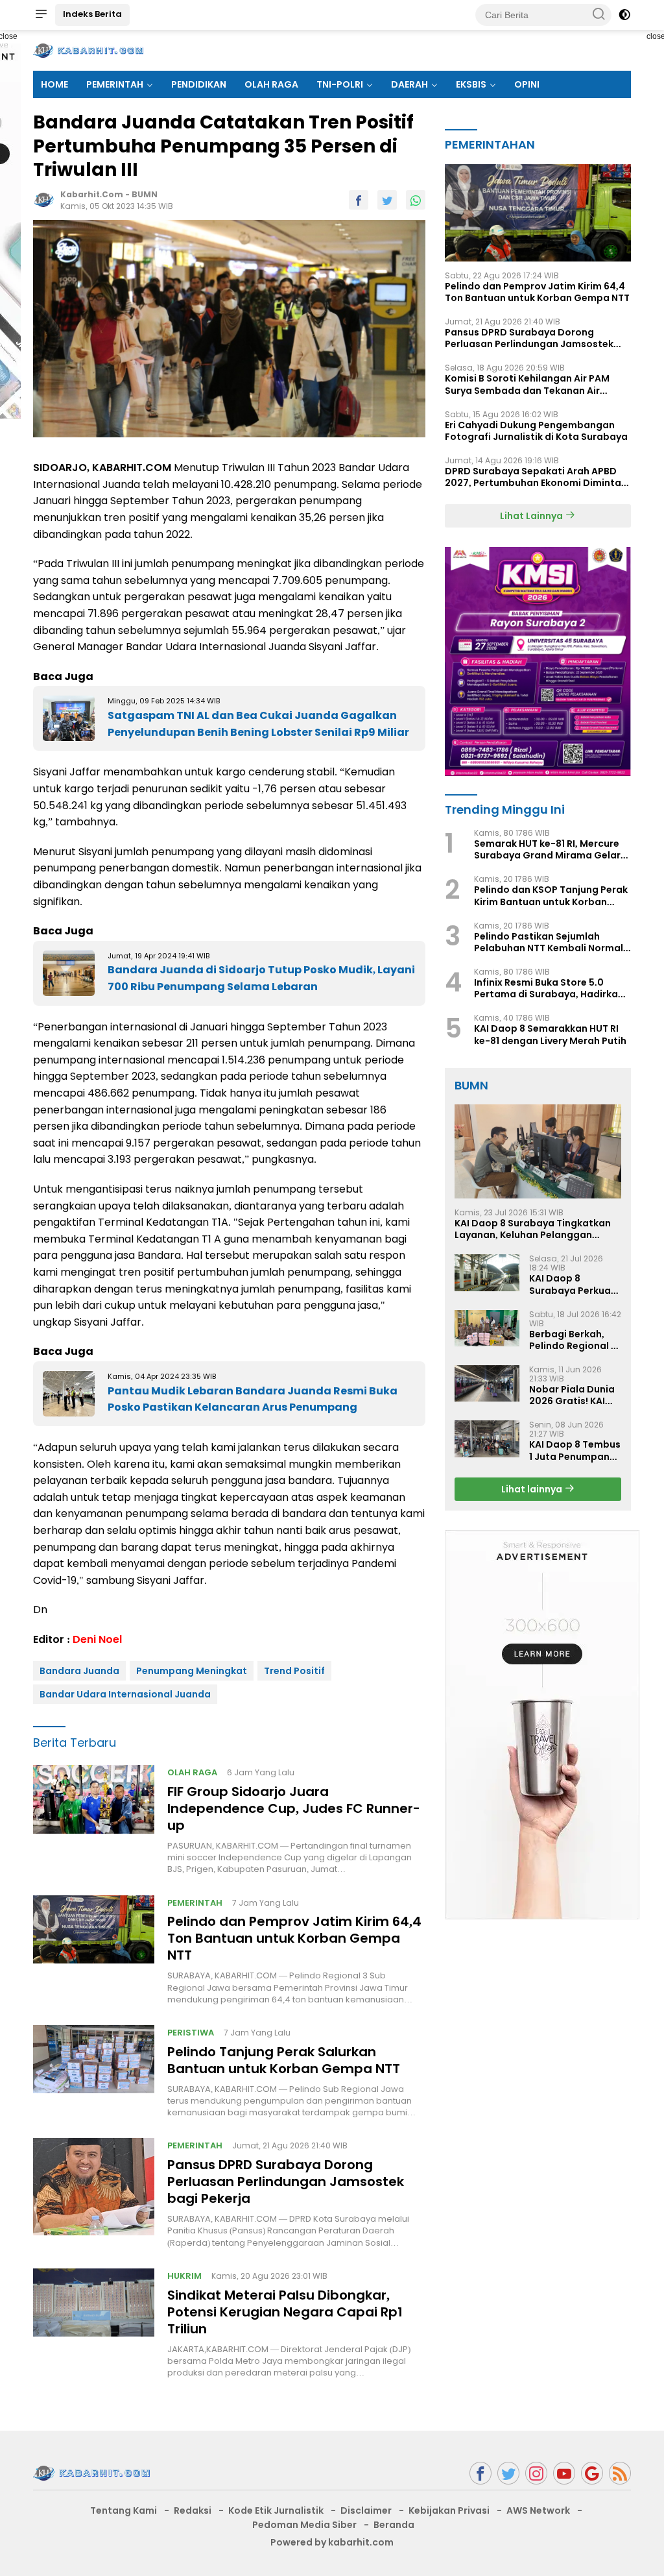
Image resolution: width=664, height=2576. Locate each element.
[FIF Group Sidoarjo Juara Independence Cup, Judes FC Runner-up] (94, 1820)
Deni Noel (97, 1639)
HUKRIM (184, 2276)
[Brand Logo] (88, 50)
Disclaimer (366, 2510)
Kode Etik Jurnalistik (276, 2510)
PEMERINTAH (115, 84)
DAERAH (409, 84)
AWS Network (538, 2510)
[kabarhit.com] (91, 2473)
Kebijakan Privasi (449, 2510)
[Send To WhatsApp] (416, 200)
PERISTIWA (191, 2033)
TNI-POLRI (340, 84)
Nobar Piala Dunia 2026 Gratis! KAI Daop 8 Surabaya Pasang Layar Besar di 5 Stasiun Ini (572, 1395)
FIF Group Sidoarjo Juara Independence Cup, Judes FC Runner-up (294, 1808)
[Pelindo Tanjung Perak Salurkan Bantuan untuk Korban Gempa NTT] (94, 2072)
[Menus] (41, 15)
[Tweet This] (387, 200)
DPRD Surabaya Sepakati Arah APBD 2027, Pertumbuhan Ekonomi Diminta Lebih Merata (533, 477)
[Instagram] (536, 2473)
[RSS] (620, 2473)
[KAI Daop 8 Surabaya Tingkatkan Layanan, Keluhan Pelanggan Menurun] (538, 1151)
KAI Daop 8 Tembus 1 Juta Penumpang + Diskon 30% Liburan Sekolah (575, 1450)
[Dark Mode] (624, 15)
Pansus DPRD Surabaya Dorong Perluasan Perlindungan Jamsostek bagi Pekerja (286, 2181)
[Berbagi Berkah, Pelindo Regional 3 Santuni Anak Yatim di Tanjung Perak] (487, 1328)
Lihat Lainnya (532, 516)
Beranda (394, 2525)
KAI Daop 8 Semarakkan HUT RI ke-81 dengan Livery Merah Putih (550, 1034)
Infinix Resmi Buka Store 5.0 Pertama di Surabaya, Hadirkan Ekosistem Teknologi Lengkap (549, 988)
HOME (54, 84)
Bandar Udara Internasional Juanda (125, 1694)
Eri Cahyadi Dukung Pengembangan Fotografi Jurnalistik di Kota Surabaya (536, 431)
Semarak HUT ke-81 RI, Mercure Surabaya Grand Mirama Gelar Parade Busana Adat (547, 849)
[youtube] (564, 2473)
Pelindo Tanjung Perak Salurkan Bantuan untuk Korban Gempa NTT (284, 2060)
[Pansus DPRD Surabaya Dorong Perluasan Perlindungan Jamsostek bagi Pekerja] (94, 2193)
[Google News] (592, 2473)
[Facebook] (480, 2473)
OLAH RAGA (271, 84)
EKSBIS (471, 84)
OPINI (527, 84)
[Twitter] (508, 2473)
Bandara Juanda (79, 1671)
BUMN (145, 194)
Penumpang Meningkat (192, 1671)
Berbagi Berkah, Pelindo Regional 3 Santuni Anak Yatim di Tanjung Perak (573, 1340)
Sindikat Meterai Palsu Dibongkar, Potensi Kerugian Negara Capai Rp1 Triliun (285, 2312)
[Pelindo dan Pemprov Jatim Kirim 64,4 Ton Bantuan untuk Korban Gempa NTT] (94, 1950)
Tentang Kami (124, 2510)
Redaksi (193, 2510)
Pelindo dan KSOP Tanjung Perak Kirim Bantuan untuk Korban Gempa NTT (551, 895)
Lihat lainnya (533, 1489)
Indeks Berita (92, 14)
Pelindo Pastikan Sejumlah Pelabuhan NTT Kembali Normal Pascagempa (549, 942)
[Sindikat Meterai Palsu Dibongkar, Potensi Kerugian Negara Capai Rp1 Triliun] (94, 2324)
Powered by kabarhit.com (332, 2542)
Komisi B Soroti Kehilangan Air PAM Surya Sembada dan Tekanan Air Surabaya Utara (527, 384)
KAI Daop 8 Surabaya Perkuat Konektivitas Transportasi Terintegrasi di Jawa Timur (572, 1284)
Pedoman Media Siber (304, 2525)
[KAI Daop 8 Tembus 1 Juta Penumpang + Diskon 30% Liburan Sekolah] (487, 1439)
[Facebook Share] (359, 200)
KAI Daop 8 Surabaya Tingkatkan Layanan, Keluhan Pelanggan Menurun (533, 1229)
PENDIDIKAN (199, 84)
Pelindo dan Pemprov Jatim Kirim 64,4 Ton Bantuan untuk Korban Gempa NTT (294, 1938)
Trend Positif (294, 1671)
